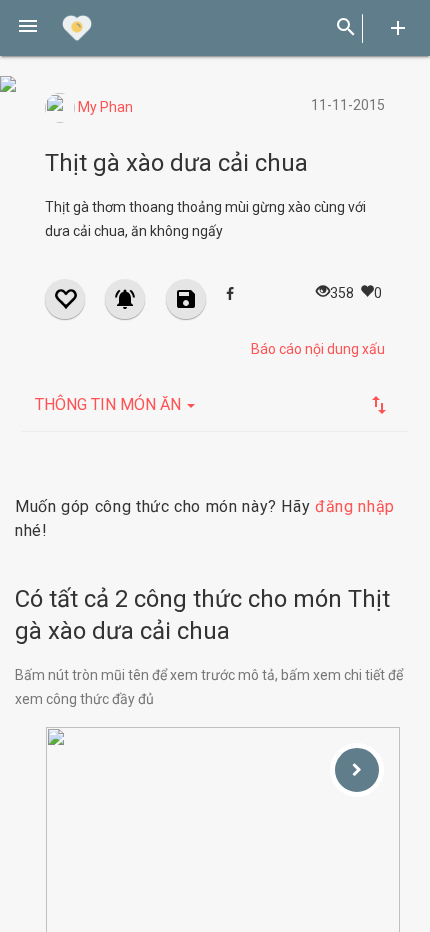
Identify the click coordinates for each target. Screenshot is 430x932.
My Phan (104, 107)
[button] (28, 28)
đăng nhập (355, 506)
